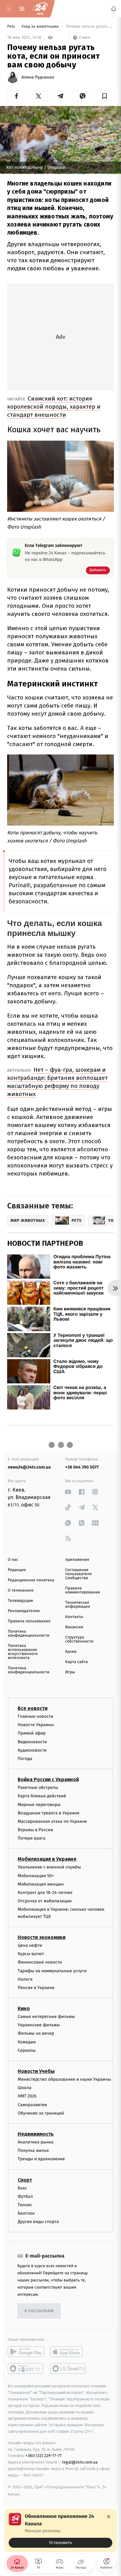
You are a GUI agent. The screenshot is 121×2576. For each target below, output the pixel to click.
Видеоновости (32, 1742)
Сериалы (27, 2050)
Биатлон (26, 2213)
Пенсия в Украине (36, 1988)
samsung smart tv (68, 2368)
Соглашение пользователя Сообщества (78, 1574)
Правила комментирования (83, 1590)
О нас (13, 1560)
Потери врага (31, 1838)
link (68, 1492)
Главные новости (36, 1716)
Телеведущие (20, 1601)
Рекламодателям (24, 1611)
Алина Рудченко (38, 77)
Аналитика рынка (36, 2142)
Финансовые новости (40, 1962)
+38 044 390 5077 (82, 1467)
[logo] (40, 9)
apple (68, 2352)
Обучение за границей (41, 2113)
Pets (12, 27)
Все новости (33, 1708)
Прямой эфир (32, 1733)
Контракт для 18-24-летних (45, 1893)
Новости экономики (42, 1937)
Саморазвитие (32, 2105)
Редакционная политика (31, 1580)
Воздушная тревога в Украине (49, 1813)
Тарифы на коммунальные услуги (52, 1971)
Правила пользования (29, 1621)
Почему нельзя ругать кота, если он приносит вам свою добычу (89, 27)
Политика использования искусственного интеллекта (23, 1652)
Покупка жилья (33, 2150)
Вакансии (74, 1627)
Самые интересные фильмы (46, 2017)
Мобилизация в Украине (47, 1859)
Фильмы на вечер (36, 2033)
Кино (24, 2008)
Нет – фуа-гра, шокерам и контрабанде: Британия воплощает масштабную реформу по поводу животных (57, 1082)
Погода (25, 1759)
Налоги (25, 1979)
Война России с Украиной (48, 1779)
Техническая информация (78, 1605)
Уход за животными (41, 27)
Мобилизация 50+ (36, 1876)
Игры (70, 1672)
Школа (25, 2088)
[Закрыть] (109, 2517)
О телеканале (21, 1591)
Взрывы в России (35, 1830)
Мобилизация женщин (41, 1884)
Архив (71, 1652)
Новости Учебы (36, 2071)
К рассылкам (39, 2311)
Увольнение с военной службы (49, 1867)
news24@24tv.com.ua (29, 1467)
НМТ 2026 (27, 2096)
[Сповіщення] (114, 9)
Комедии (27, 2042)
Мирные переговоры (39, 1805)
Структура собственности (79, 1639)
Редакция (17, 1570)
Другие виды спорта (38, 2222)
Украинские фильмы (39, 2025)
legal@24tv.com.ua (80, 2462)
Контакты (74, 1617)
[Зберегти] (104, 96)
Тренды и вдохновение (41, 2159)
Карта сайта (76, 1662)
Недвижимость (36, 2134)
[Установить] (60, 2530)
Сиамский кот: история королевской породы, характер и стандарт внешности (54, 407)
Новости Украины (36, 1725)
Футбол (25, 2196)
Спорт (25, 2180)
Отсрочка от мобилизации (45, 1901)
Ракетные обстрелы (38, 1788)
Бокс (22, 2188)
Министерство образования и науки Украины (64, 2079)
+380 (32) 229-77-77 (44, 2456)
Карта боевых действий (42, 1796)
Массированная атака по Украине (52, 1821)
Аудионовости (32, 1750)
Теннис (25, 2205)
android (26, 2352)
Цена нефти (30, 1945)
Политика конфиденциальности (29, 1634)
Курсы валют (31, 1954)
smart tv (26, 2368)
